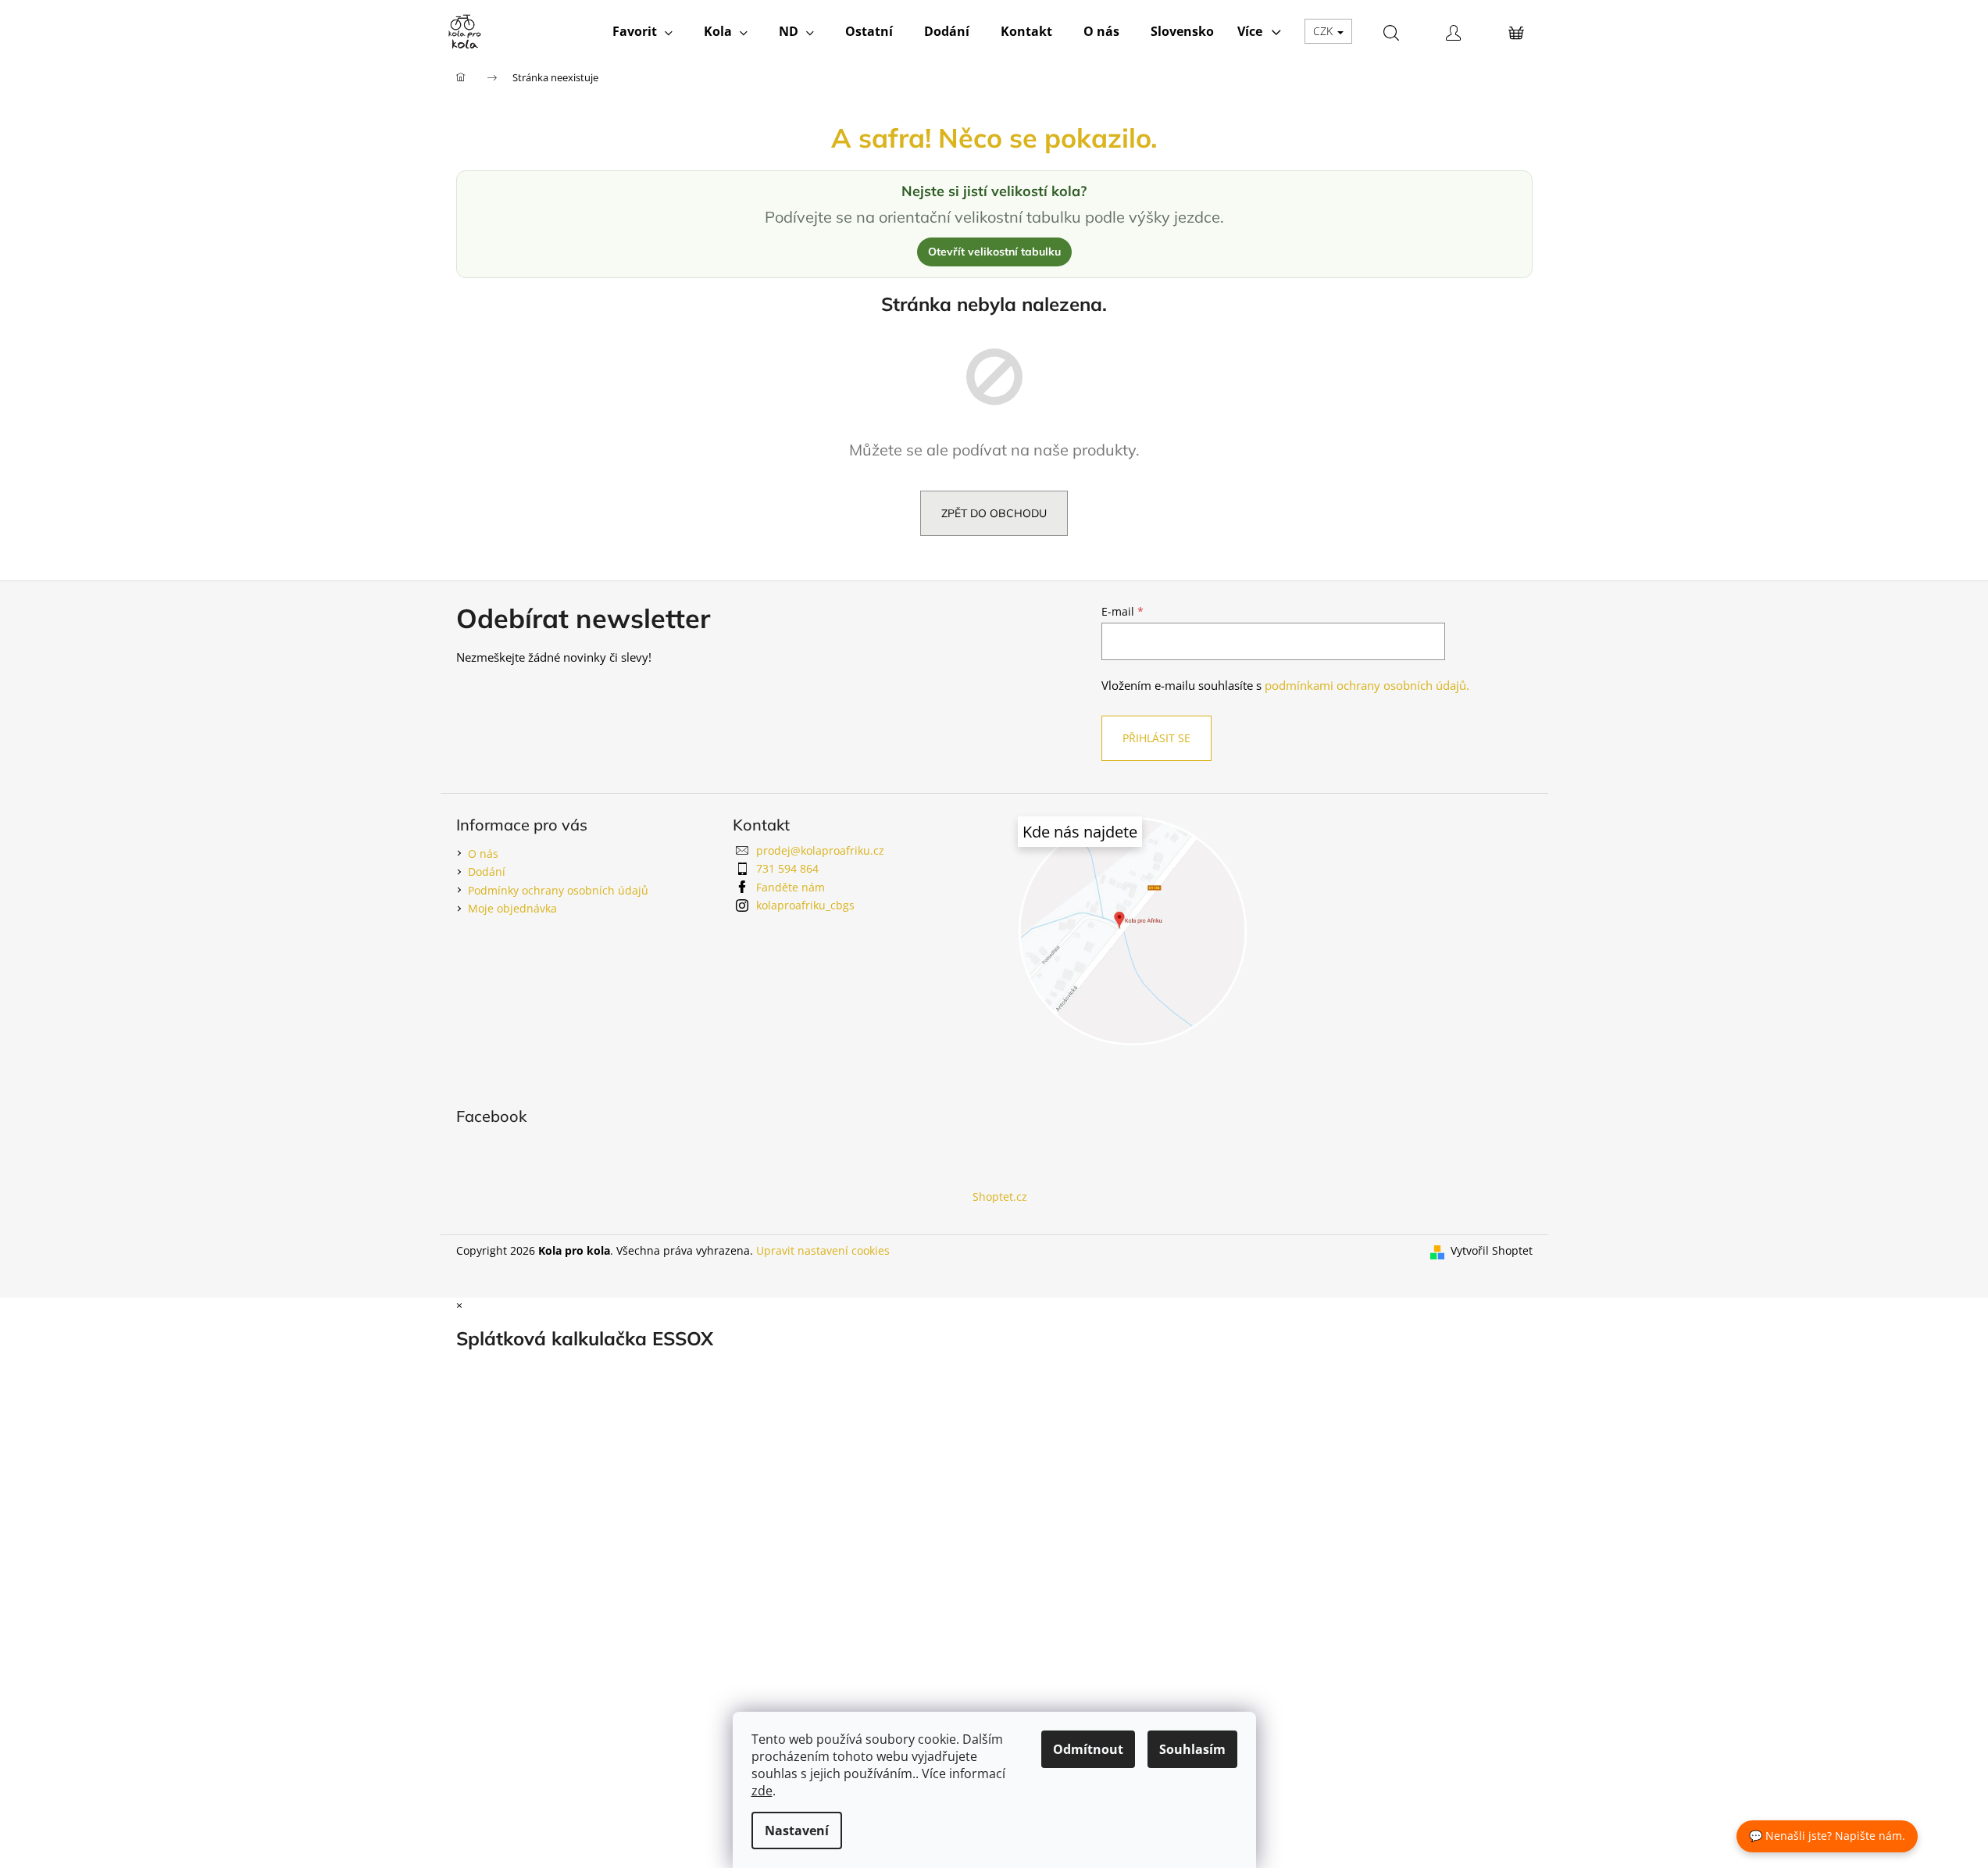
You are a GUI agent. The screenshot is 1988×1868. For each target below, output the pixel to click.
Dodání (487, 871)
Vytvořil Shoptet (1492, 1250)
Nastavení (797, 1830)
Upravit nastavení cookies (823, 1250)
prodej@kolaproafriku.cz (820, 850)
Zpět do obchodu (994, 513)
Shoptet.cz (1000, 1197)
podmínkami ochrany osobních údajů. (1367, 686)
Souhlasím (1192, 1749)
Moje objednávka (512, 908)
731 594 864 (787, 868)
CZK (1324, 31)
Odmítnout (1088, 1749)
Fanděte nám (791, 887)
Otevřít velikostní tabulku (994, 252)
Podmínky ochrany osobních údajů (558, 890)
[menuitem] (642, 31)
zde (762, 1791)
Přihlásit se (1156, 738)
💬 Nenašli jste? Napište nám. (1827, 1836)
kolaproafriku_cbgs (805, 905)
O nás (483, 854)
